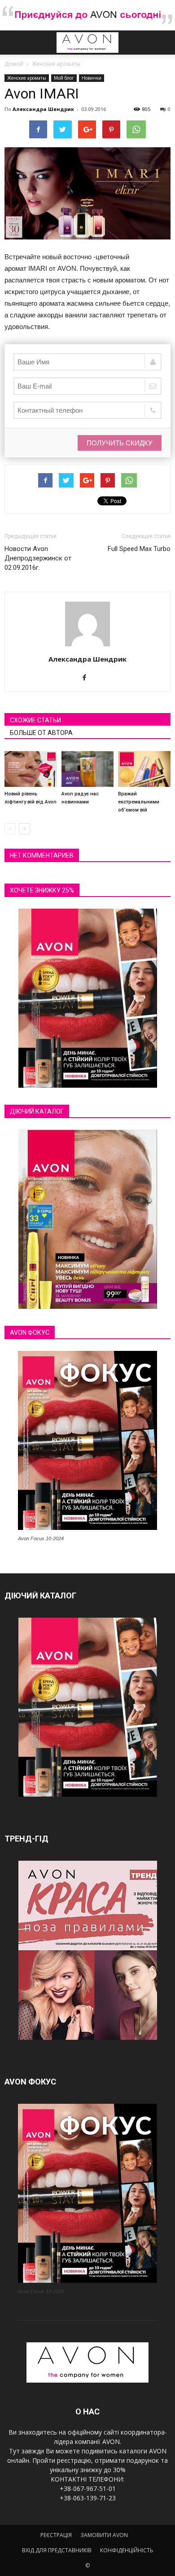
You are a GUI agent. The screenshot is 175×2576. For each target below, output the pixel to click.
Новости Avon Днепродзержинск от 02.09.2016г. (38, 558)
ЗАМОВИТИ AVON (104, 2535)
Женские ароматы (27, 78)
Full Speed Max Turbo (139, 549)
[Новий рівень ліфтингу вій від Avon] (31, 769)
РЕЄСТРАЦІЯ (56, 2535)
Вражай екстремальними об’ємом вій (139, 802)
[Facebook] (88, 678)
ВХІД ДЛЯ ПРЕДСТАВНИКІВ (57, 2550)
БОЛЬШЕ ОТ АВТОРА (41, 733)
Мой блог (64, 78)
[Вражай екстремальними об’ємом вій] (144, 769)
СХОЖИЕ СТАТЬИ (35, 720)
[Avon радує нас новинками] (88, 769)
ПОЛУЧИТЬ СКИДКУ (120, 443)
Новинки (92, 78)
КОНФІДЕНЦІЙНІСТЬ (127, 2550)
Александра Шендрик (43, 109)
